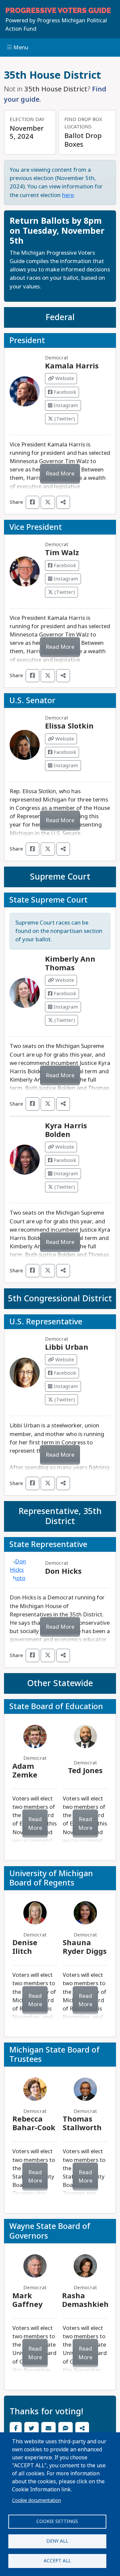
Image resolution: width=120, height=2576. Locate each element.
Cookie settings (57, 2521)
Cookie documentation (36, 2500)
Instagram (65, 405)
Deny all (57, 2541)
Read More (60, 474)
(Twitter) (64, 419)
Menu (20, 48)
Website (64, 378)
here (68, 195)
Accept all (57, 2561)
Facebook (64, 392)
